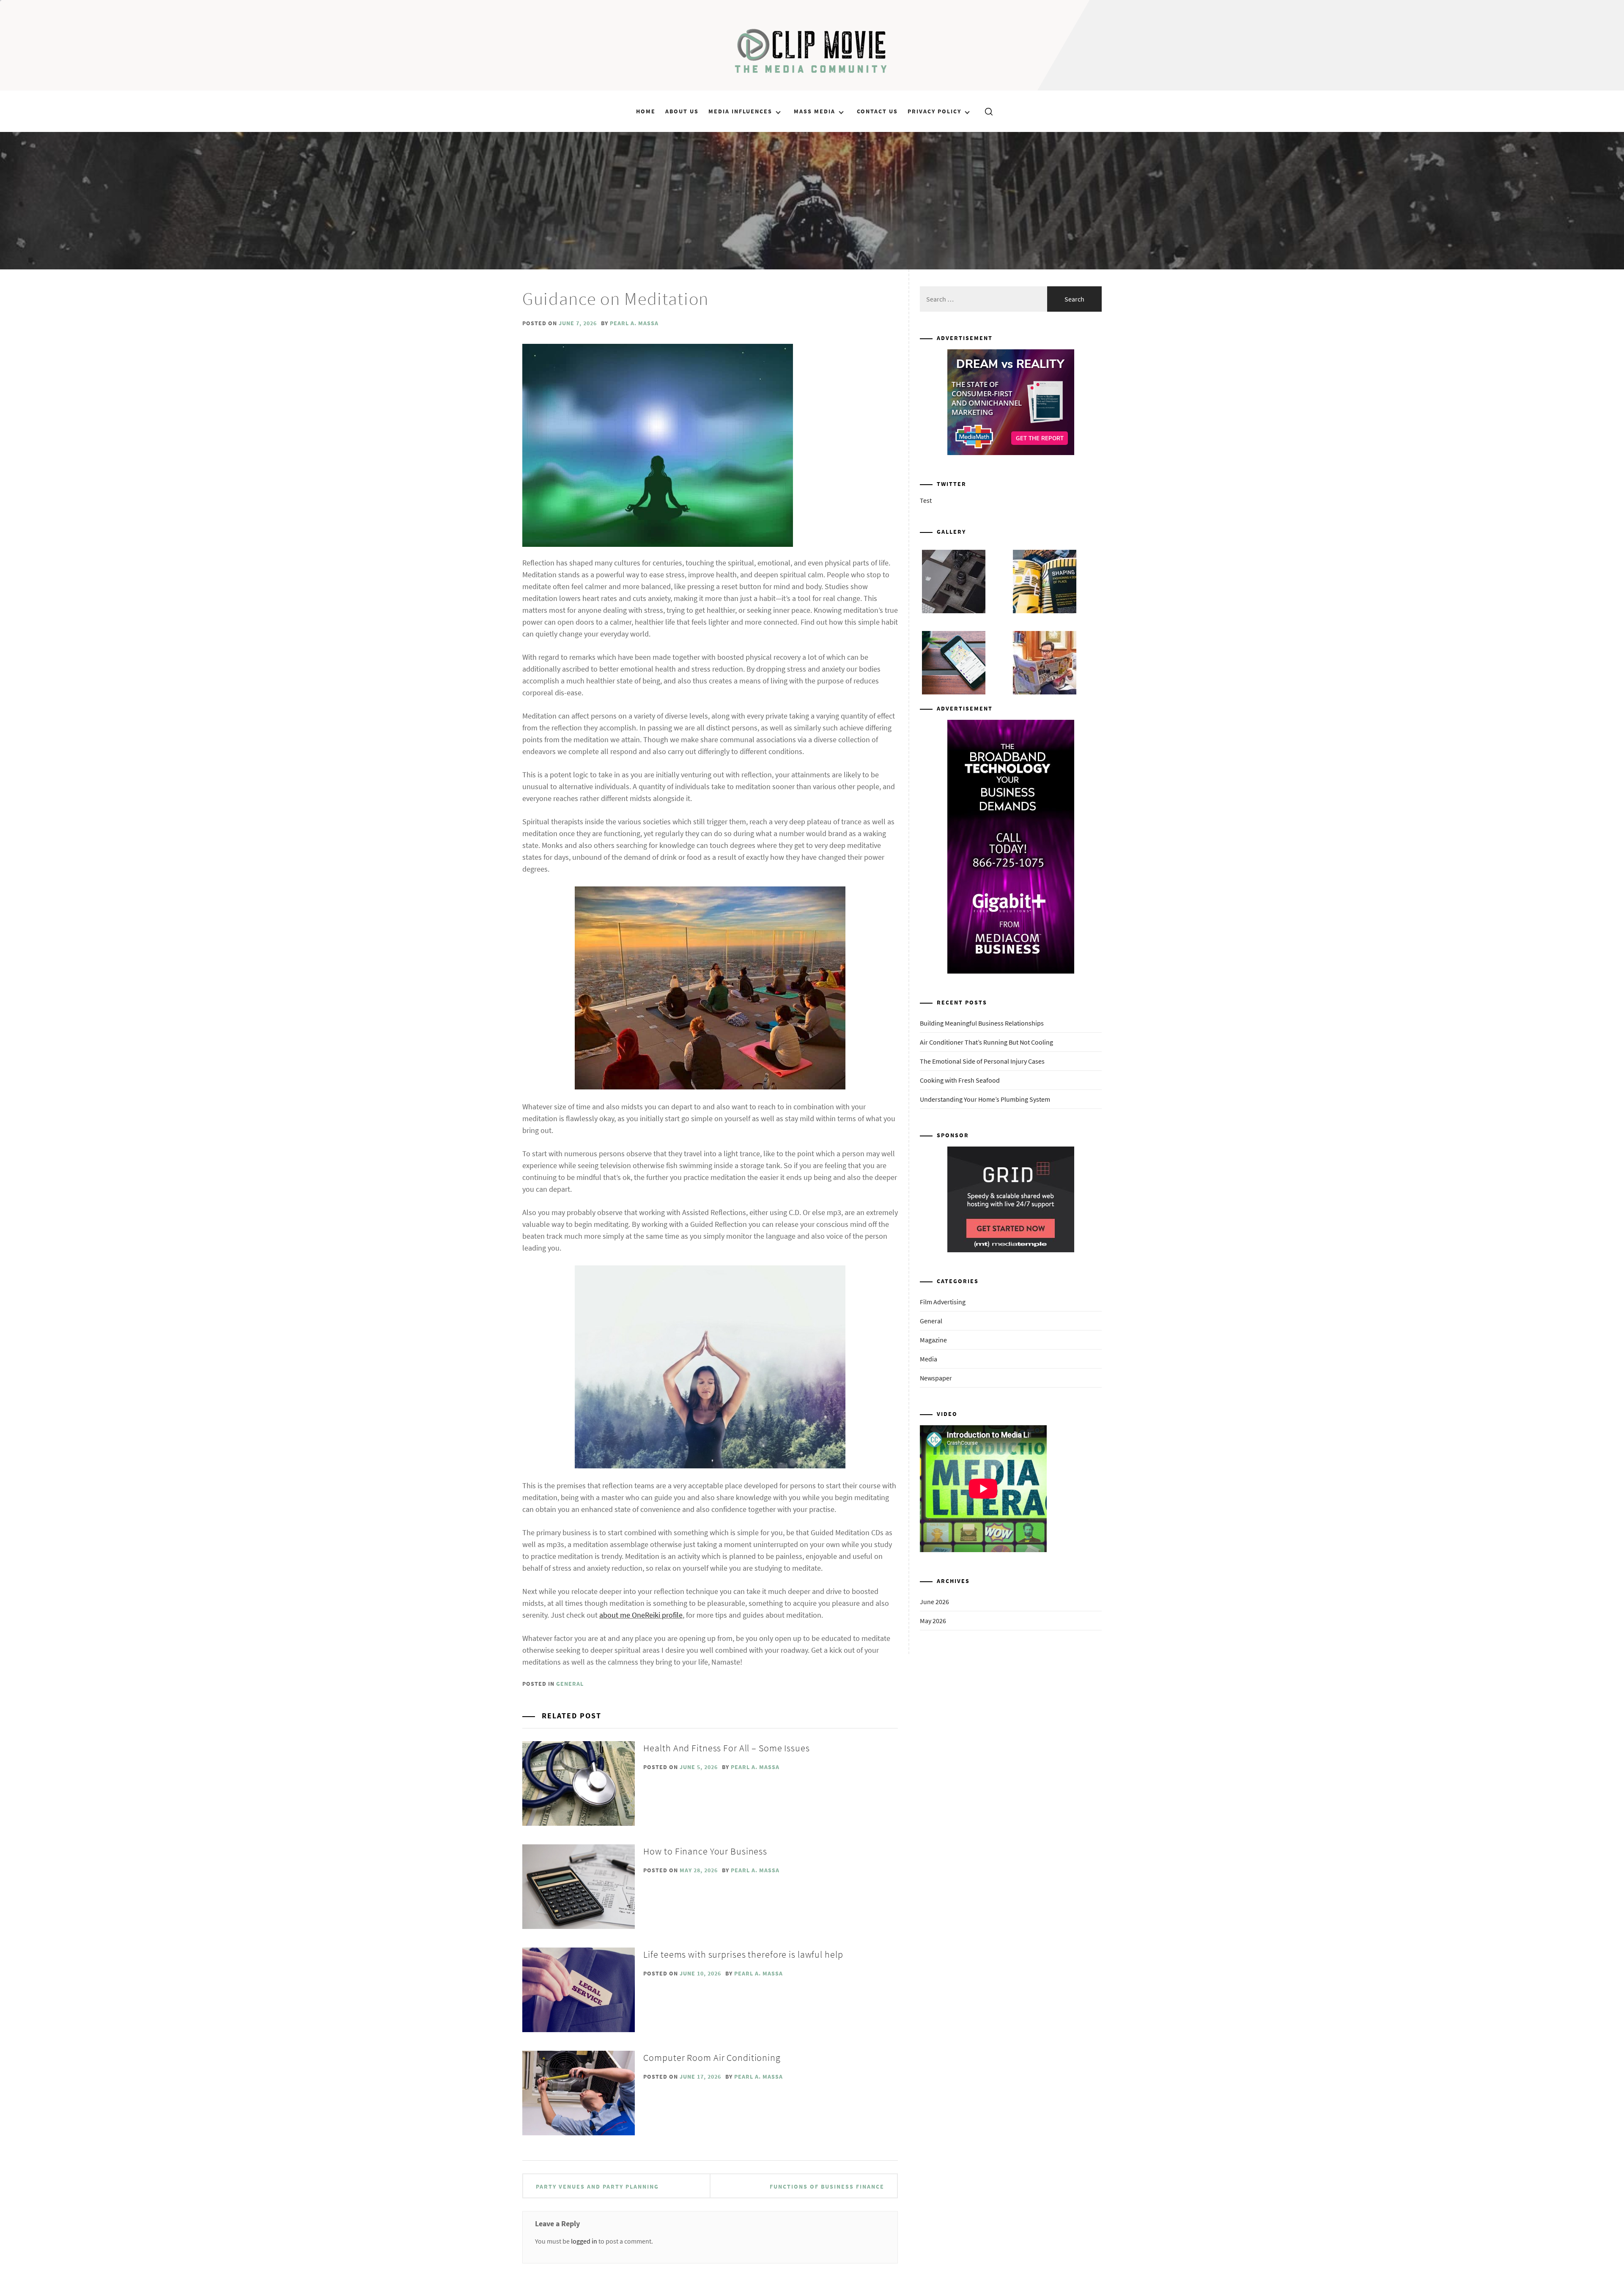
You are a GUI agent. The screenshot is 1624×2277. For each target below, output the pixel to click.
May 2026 (933, 1621)
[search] (986, 111)
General (570, 1684)
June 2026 (934, 1602)
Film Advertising (943, 1302)
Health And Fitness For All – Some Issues (726, 1748)
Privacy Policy (934, 111)
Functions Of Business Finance (827, 2186)
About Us (682, 111)
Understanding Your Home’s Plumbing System (985, 1099)
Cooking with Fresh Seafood (960, 1080)
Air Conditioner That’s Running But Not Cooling (986, 1042)
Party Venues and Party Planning (597, 2186)
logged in (584, 2241)
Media (929, 1359)
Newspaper (936, 1378)
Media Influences (740, 111)
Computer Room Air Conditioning (712, 2058)
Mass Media (815, 111)
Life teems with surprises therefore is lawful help (743, 1954)
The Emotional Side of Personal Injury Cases (982, 1061)
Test (926, 500)
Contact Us (877, 111)
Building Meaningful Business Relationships (982, 1023)
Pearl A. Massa (634, 323)
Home (646, 111)
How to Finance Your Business (705, 1851)
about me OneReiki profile (641, 1615)
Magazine (933, 1340)
